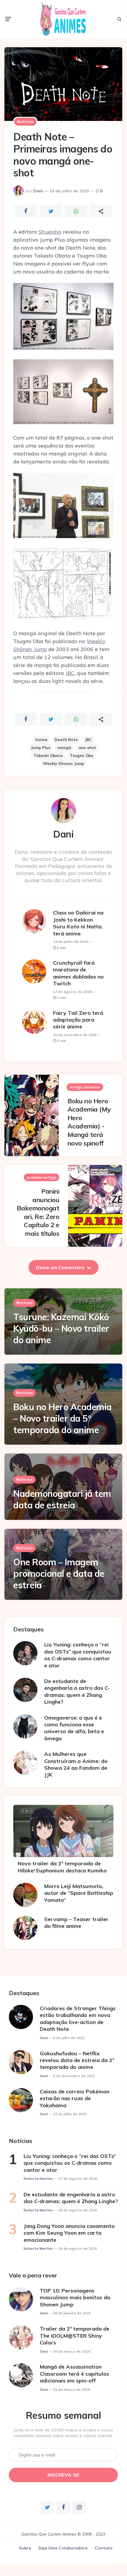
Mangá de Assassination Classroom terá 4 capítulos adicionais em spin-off (74, 2374)
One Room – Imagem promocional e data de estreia (59, 1574)
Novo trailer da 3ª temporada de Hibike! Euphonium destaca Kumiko (62, 1867)
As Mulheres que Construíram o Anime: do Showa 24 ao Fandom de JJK (76, 1764)
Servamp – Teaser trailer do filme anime (76, 1923)
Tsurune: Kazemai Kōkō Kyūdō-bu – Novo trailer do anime (61, 1328)
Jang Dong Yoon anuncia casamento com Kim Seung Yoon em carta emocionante (69, 2233)
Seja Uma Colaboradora (63, 2548)
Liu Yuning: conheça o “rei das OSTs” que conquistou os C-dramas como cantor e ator (78, 1655)
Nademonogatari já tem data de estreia (62, 1499)
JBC (70, 673)
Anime (41, 740)
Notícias (25, 122)
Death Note (66, 740)
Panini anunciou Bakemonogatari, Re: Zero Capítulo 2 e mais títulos (38, 1212)
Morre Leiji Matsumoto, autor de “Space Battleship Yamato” (79, 1893)
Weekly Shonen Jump (63, 763)
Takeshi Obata (48, 756)
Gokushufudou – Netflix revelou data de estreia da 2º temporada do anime (77, 2060)
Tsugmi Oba (82, 756)
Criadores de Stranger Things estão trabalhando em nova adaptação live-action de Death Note (78, 2019)
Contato (104, 2548)
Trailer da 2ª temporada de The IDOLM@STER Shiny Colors (75, 2336)
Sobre (25, 2548)
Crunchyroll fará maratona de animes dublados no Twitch (78, 973)
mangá (64, 748)
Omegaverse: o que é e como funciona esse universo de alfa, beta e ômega (74, 1728)
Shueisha (50, 232)
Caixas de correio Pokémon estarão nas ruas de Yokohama (75, 2098)
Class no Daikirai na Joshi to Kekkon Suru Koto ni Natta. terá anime (78, 923)
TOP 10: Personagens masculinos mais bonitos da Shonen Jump (75, 2298)
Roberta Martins (38, 2178)
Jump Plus (41, 748)
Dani (38, 191)
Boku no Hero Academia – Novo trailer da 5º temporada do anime (62, 1418)
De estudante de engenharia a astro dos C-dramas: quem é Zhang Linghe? (77, 1691)
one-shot (87, 748)
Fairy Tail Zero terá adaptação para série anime (78, 1020)
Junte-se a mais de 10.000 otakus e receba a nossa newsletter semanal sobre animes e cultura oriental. (63, 2433)
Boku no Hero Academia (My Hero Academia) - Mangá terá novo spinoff (89, 1122)
